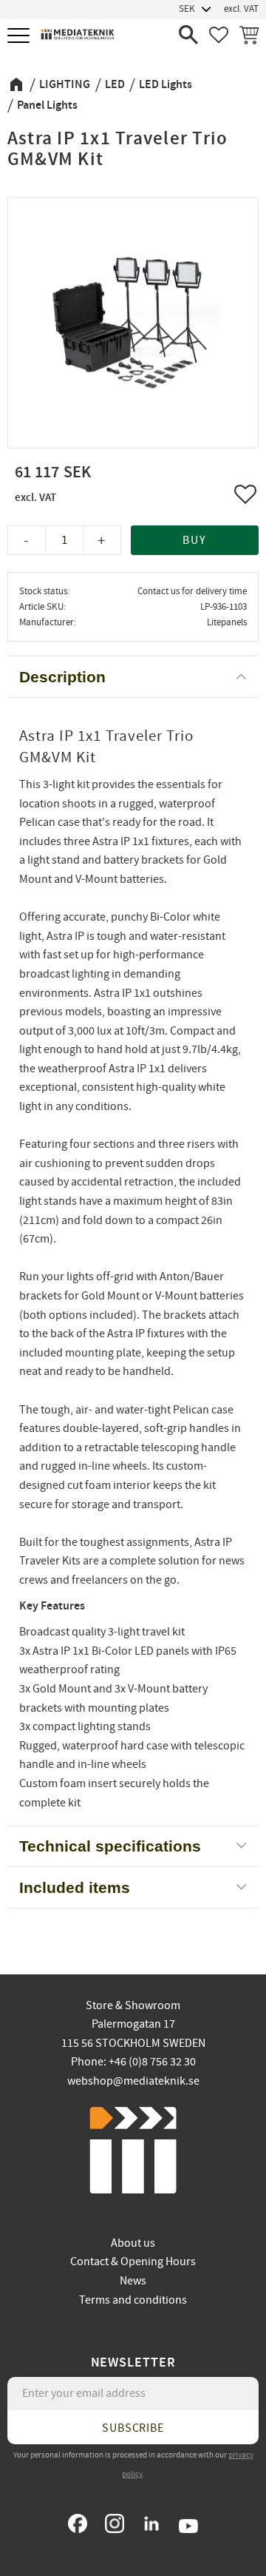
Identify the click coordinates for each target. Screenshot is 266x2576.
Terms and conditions (133, 2300)
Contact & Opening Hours (133, 2261)
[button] (20, 37)
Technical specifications (110, 1846)
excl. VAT (241, 9)
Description (62, 677)
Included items (75, 1887)
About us (133, 2243)
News (133, 2281)
